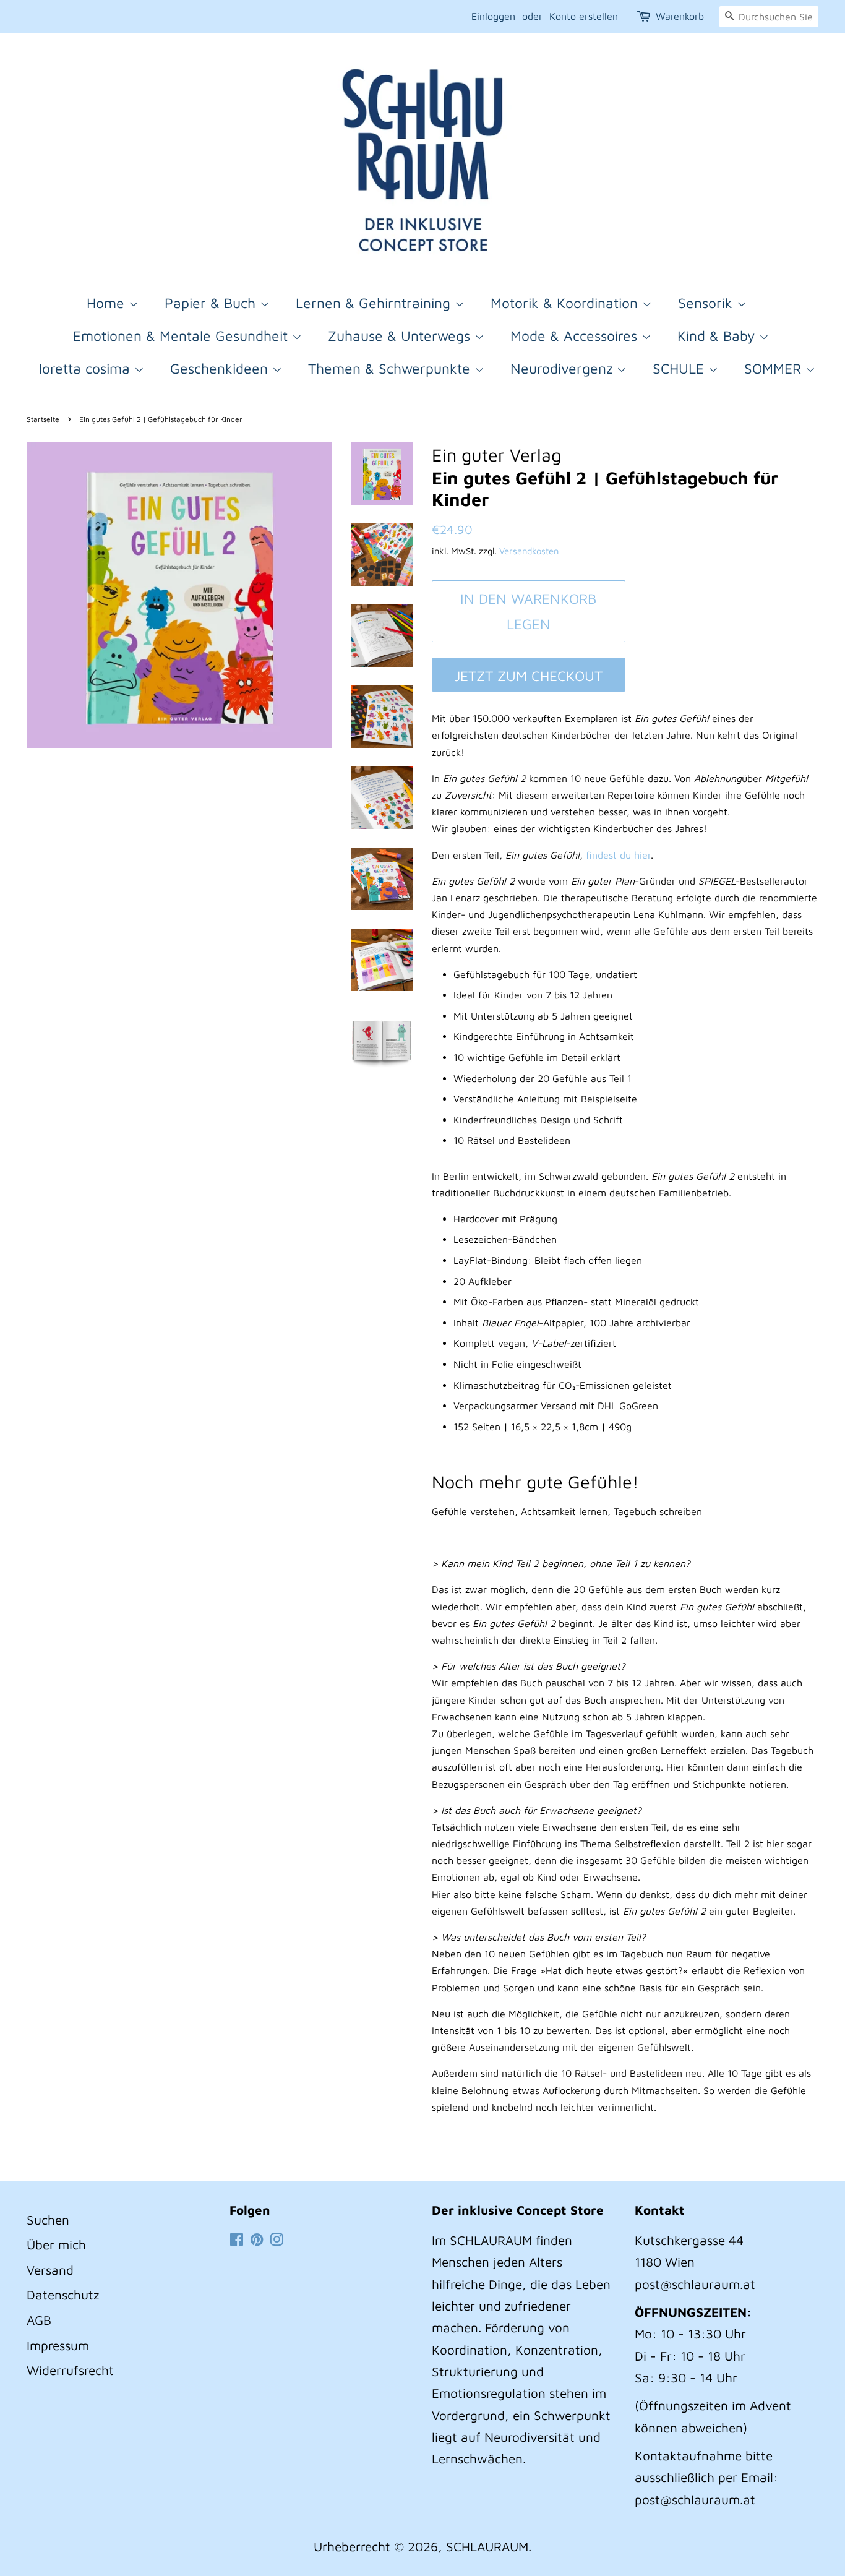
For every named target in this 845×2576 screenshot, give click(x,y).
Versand (50, 2270)
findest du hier (618, 855)
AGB (39, 2320)
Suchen (48, 2220)
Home (108, 303)
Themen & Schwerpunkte (391, 368)
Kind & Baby (718, 336)
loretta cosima (87, 368)
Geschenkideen (221, 368)
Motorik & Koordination (566, 303)
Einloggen (493, 16)
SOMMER (775, 368)
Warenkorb (680, 16)
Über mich (56, 2244)
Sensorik (707, 303)
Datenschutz (63, 2295)
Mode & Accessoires (576, 336)
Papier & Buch (212, 303)
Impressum (58, 2345)
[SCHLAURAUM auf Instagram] (277, 2240)
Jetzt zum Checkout (528, 676)
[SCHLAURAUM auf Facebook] (237, 2240)
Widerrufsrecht (70, 2370)
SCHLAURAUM (487, 2546)
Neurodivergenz (564, 368)
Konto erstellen (584, 16)
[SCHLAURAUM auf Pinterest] (257, 2240)
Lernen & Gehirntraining (375, 303)
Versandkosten (529, 551)
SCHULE (680, 368)
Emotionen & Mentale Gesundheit (182, 336)
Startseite (43, 419)
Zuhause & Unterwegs (401, 336)
